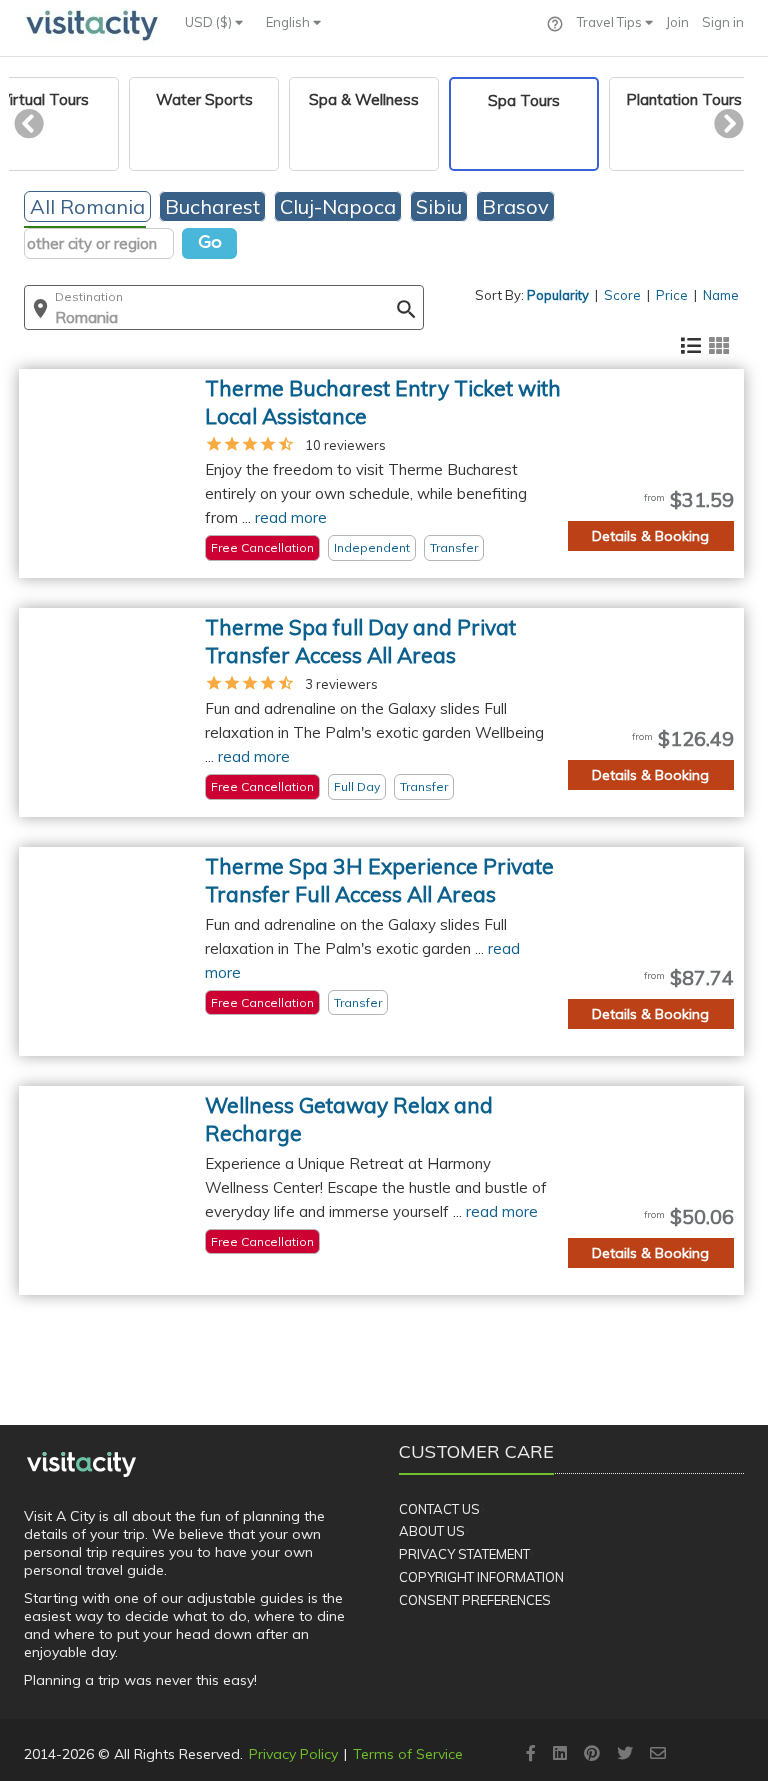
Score (622, 295)
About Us (432, 1531)
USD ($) (210, 22)
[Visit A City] (81, 1464)
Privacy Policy (293, 1754)
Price (672, 295)
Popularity (558, 295)
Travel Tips (611, 22)
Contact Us (439, 1509)
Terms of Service (408, 1754)
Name (721, 295)
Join (677, 22)
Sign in (723, 22)
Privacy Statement (464, 1554)
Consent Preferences (475, 1600)
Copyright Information (481, 1577)
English (289, 22)
